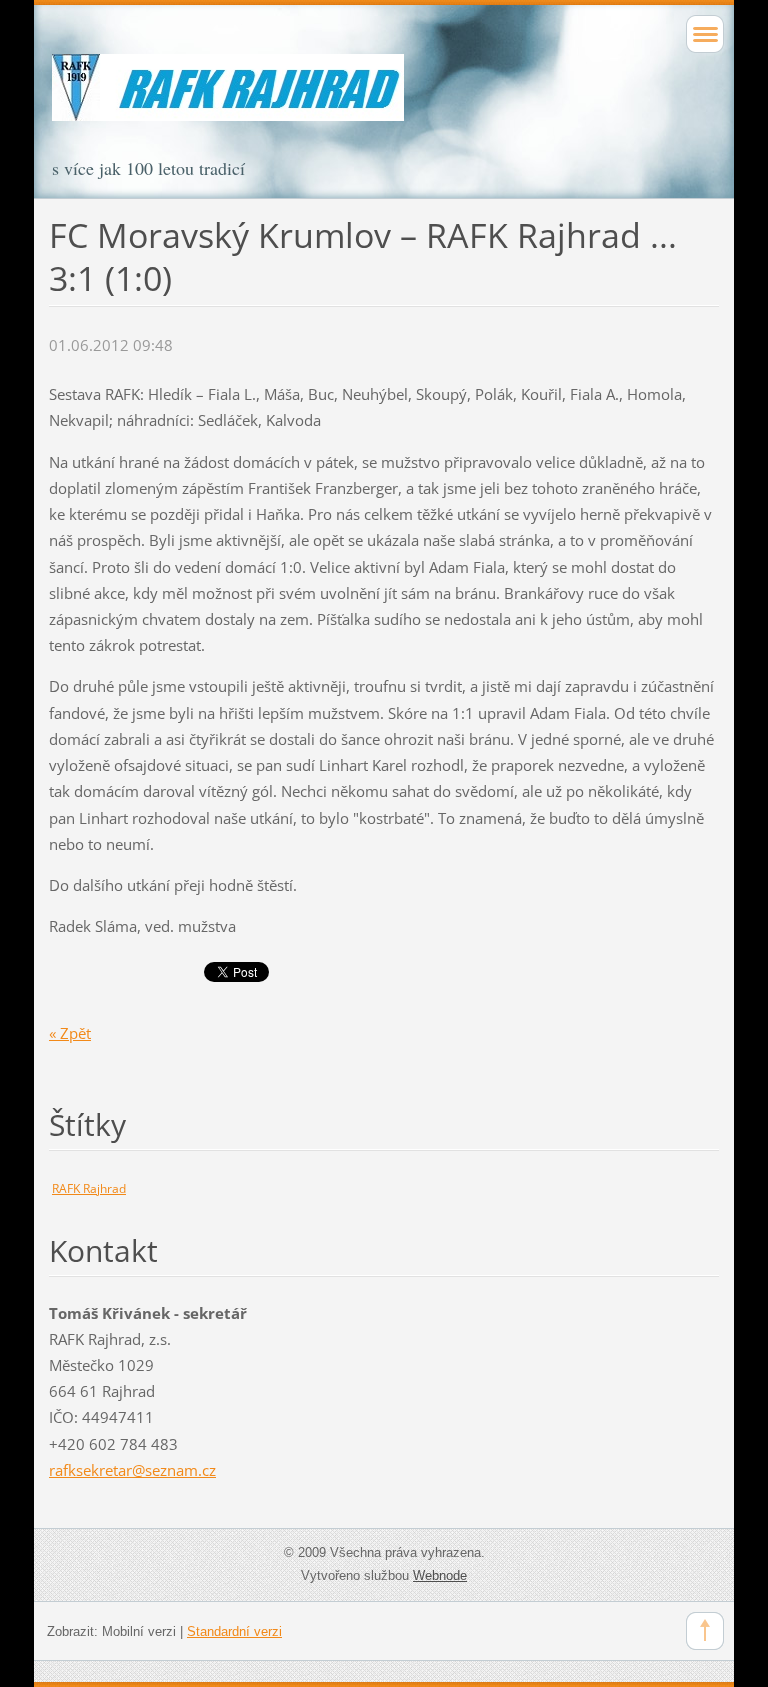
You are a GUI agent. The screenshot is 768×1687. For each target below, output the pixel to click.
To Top (705, 1631)
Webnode (440, 1575)
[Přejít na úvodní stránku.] (384, 105)
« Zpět (70, 1033)
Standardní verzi (234, 1631)
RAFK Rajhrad (89, 1188)
